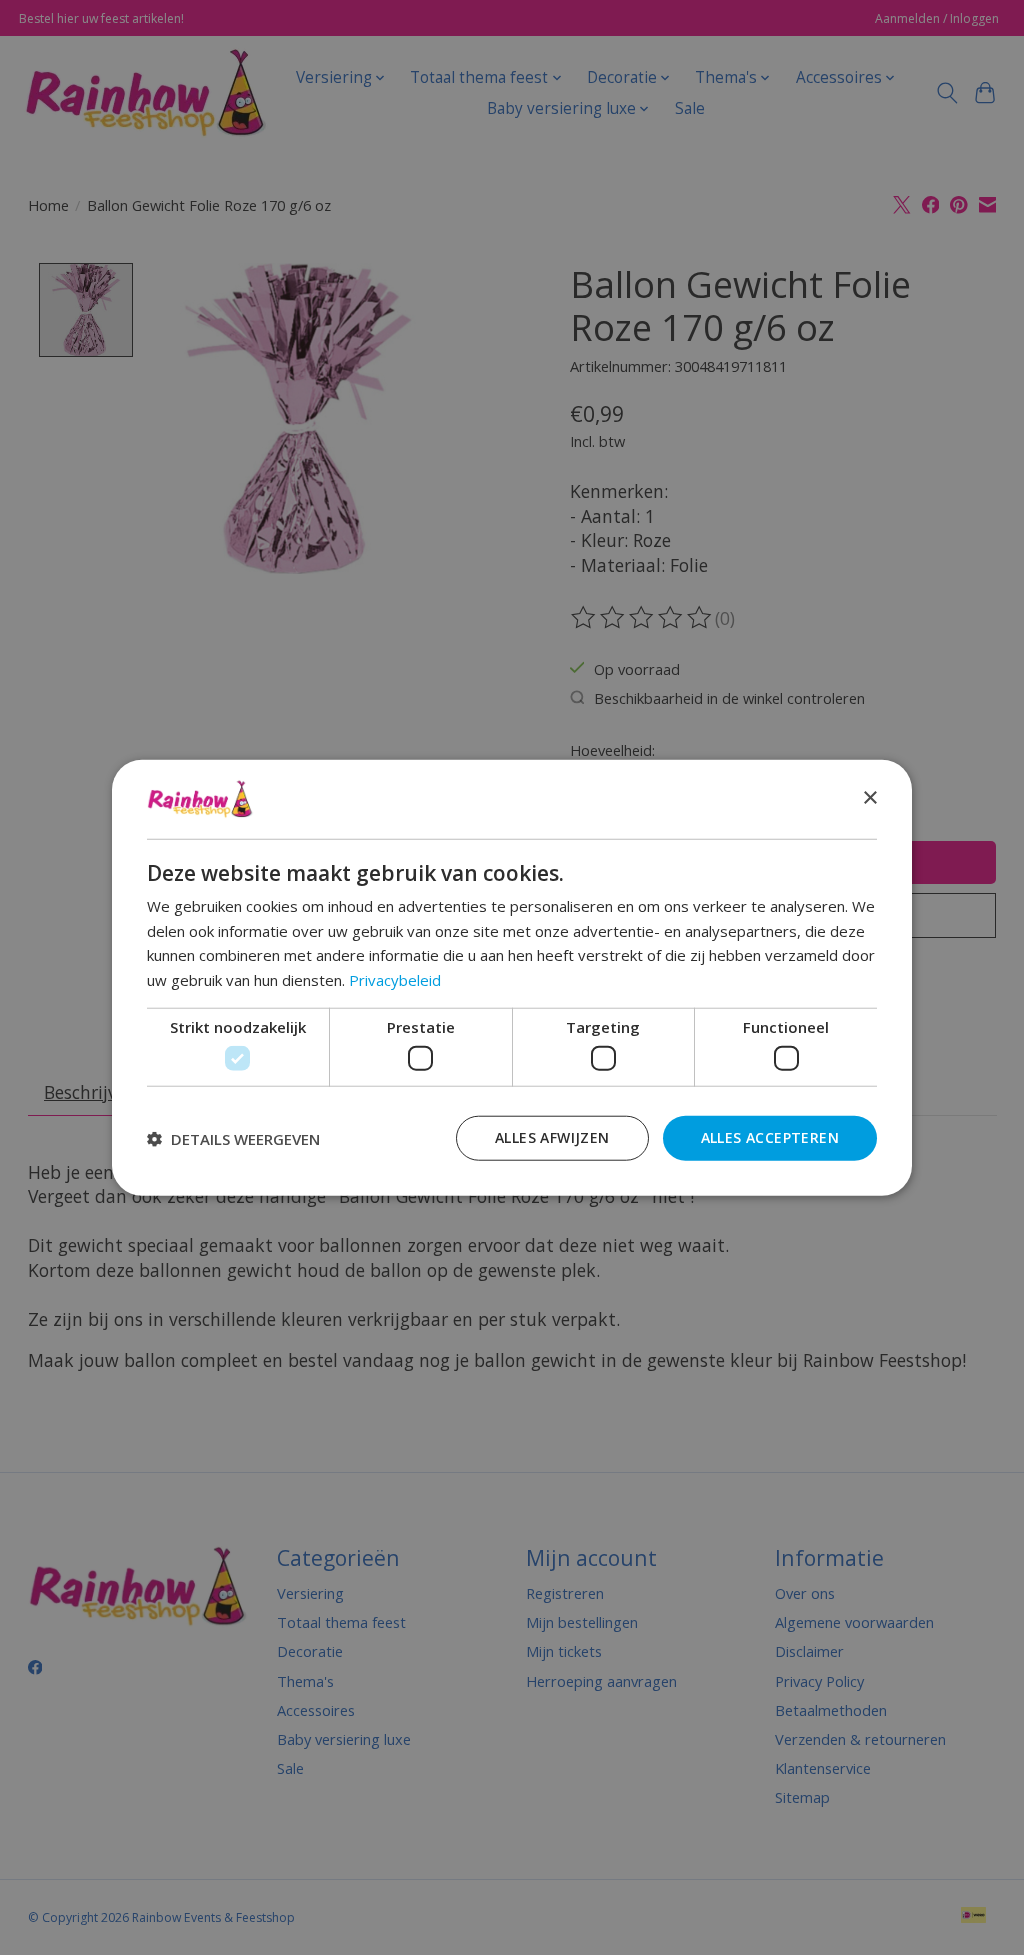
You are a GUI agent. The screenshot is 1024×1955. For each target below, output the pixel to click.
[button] (233, 1138)
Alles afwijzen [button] (552, 1137)
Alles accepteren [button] (770, 1137)
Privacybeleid (395, 980)
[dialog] (512, 977)
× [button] (869, 798)
